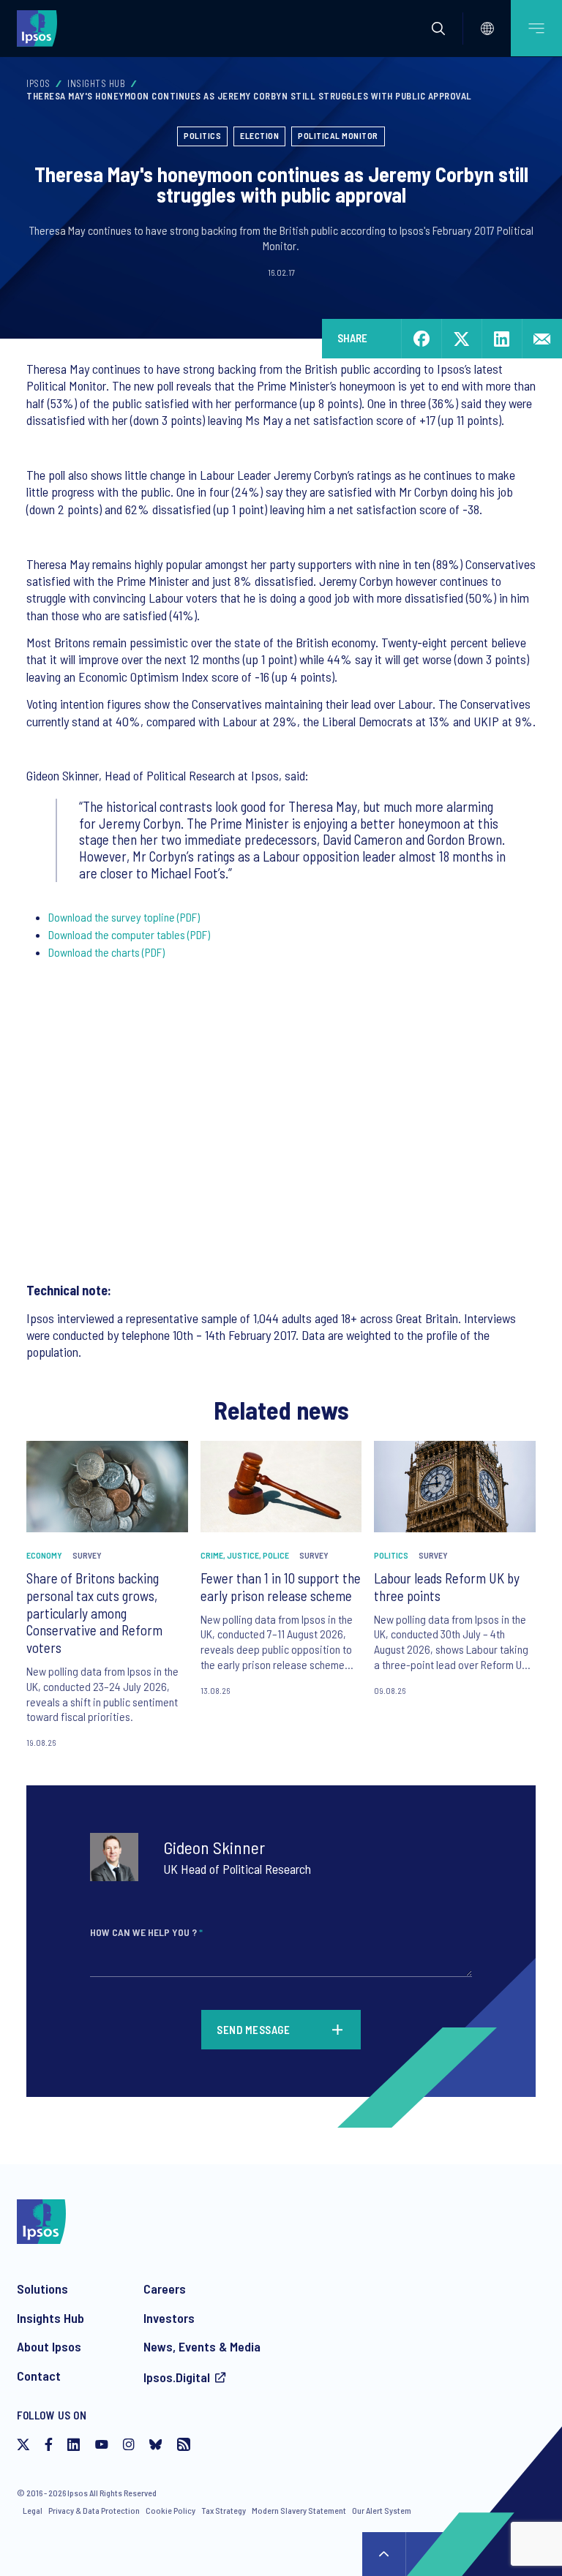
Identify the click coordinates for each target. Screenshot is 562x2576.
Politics (202, 135)
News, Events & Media (202, 2346)
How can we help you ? (146, 1932)
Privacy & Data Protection (94, 2510)
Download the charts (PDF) (106, 952)
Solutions (42, 2289)
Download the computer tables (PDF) (129, 934)
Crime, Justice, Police (245, 1555)
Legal (33, 2510)
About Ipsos (49, 2346)
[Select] (487, 29)
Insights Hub (96, 83)
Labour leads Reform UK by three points (447, 1587)
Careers (165, 2289)
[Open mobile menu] (536, 28)
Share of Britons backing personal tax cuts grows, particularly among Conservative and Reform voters (94, 1613)
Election (259, 135)
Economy (44, 1555)
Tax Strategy (224, 2510)
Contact (39, 2376)
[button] (438, 29)
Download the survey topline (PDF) (124, 917)
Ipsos (38, 83)
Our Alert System (382, 2510)
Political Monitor (338, 135)
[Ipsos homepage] (40, 28)
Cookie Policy (171, 2510)
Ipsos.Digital (177, 2377)
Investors (169, 2318)
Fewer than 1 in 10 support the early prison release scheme (281, 1587)
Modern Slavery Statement (299, 2510)
